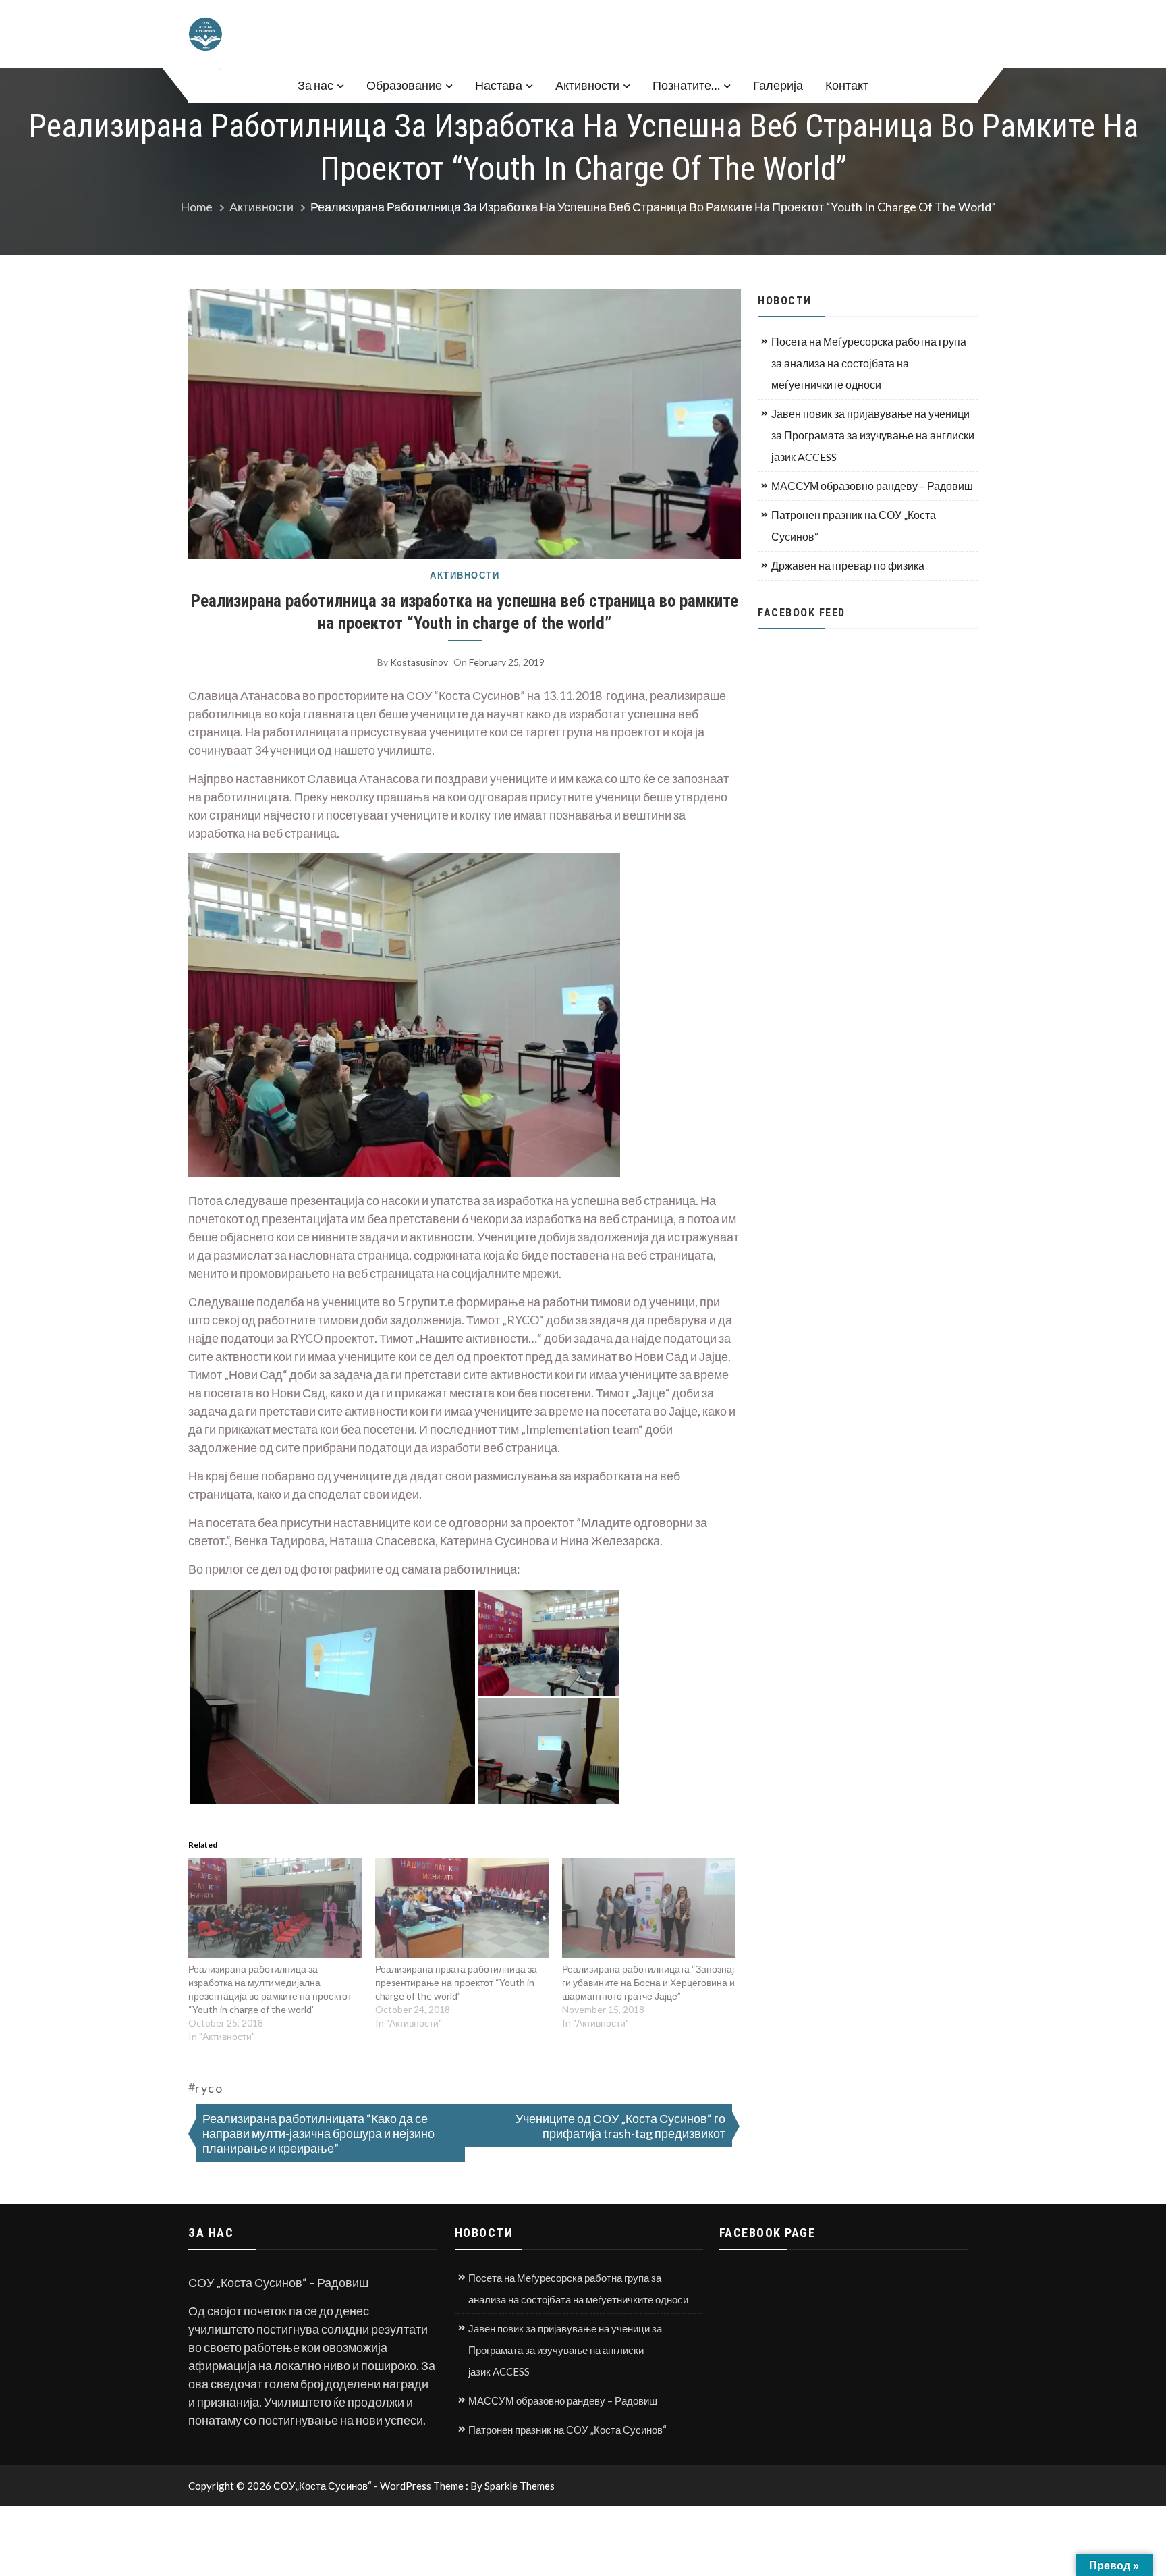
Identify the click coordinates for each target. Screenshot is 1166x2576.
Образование (404, 85)
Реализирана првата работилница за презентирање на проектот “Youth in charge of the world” (456, 1982)
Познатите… (686, 85)
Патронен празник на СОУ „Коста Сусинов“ (854, 526)
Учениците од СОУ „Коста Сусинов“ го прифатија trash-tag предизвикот (620, 2126)
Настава (499, 85)
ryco (209, 2088)
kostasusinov (419, 662)
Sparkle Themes (520, 2486)
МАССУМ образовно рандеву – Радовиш (872, 486)
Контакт (847, 85)
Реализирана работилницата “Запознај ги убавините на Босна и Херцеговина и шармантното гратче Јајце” (648, 1982)
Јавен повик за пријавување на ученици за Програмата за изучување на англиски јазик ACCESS (873, 435)
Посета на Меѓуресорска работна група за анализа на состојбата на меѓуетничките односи (869, 363)
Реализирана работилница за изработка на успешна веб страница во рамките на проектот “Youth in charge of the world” (465, 612)
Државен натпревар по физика (848, 565)
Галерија (778, 85)
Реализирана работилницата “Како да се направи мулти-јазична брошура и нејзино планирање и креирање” (318, 2133)
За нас (315, 85)
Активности (587, 85)
